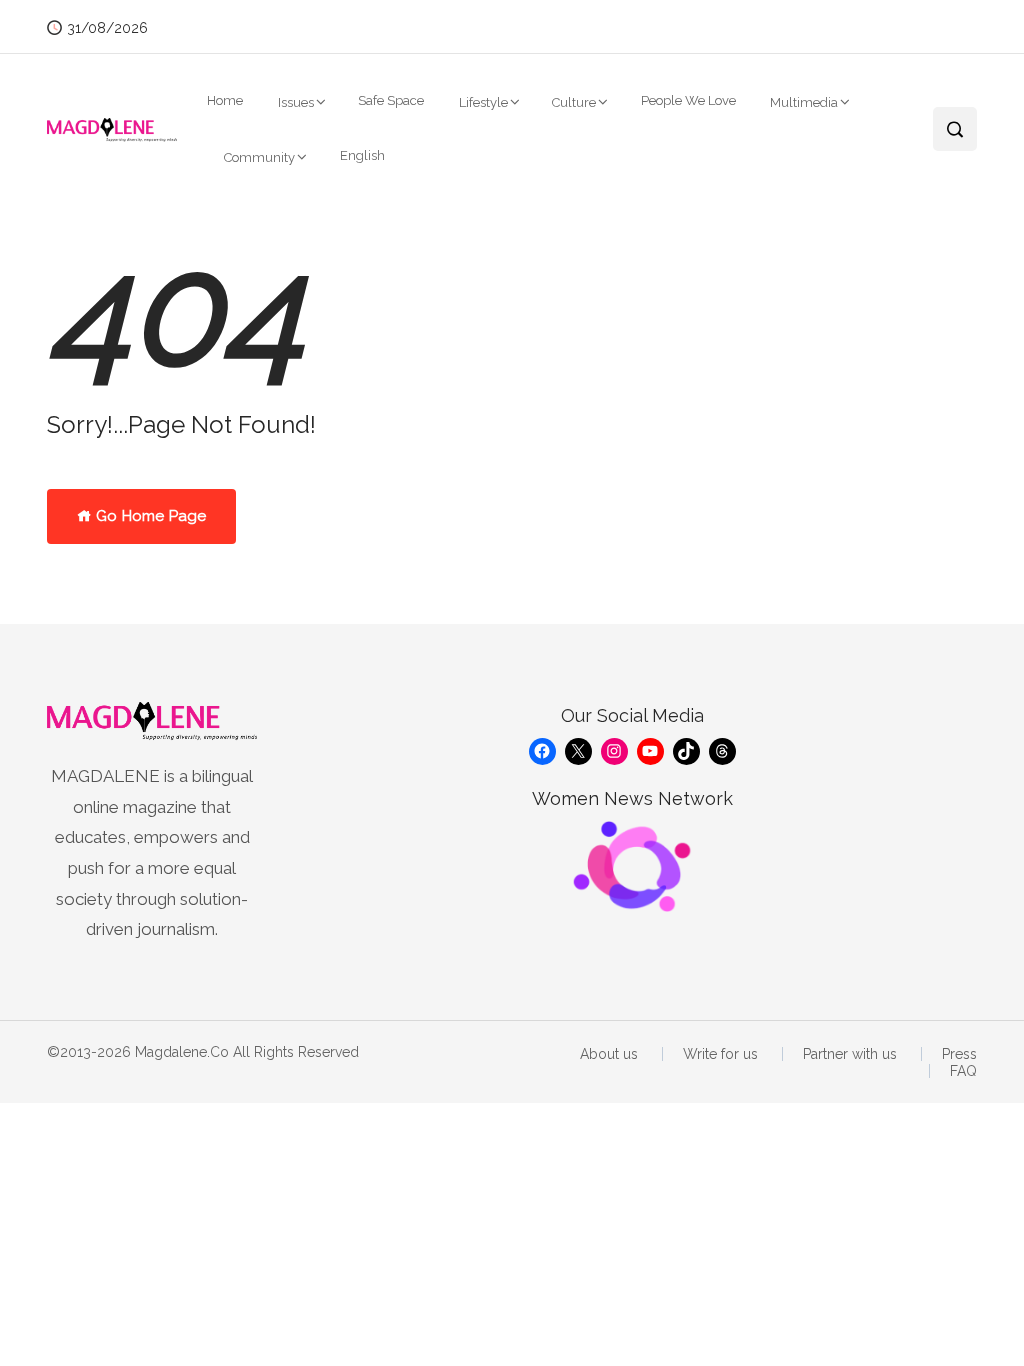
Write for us (720, 1054)
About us (609, 1054)
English (362, 155)
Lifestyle (483, 102)
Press (959, 1054)
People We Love (688, 100)
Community (259, 157)
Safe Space (391, 100)
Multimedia (804, 102)
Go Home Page (149, 516)
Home (225, 100)
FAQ (963, 1071)
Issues (296, 102)
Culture (574, 102)
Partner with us (850, 1054)
